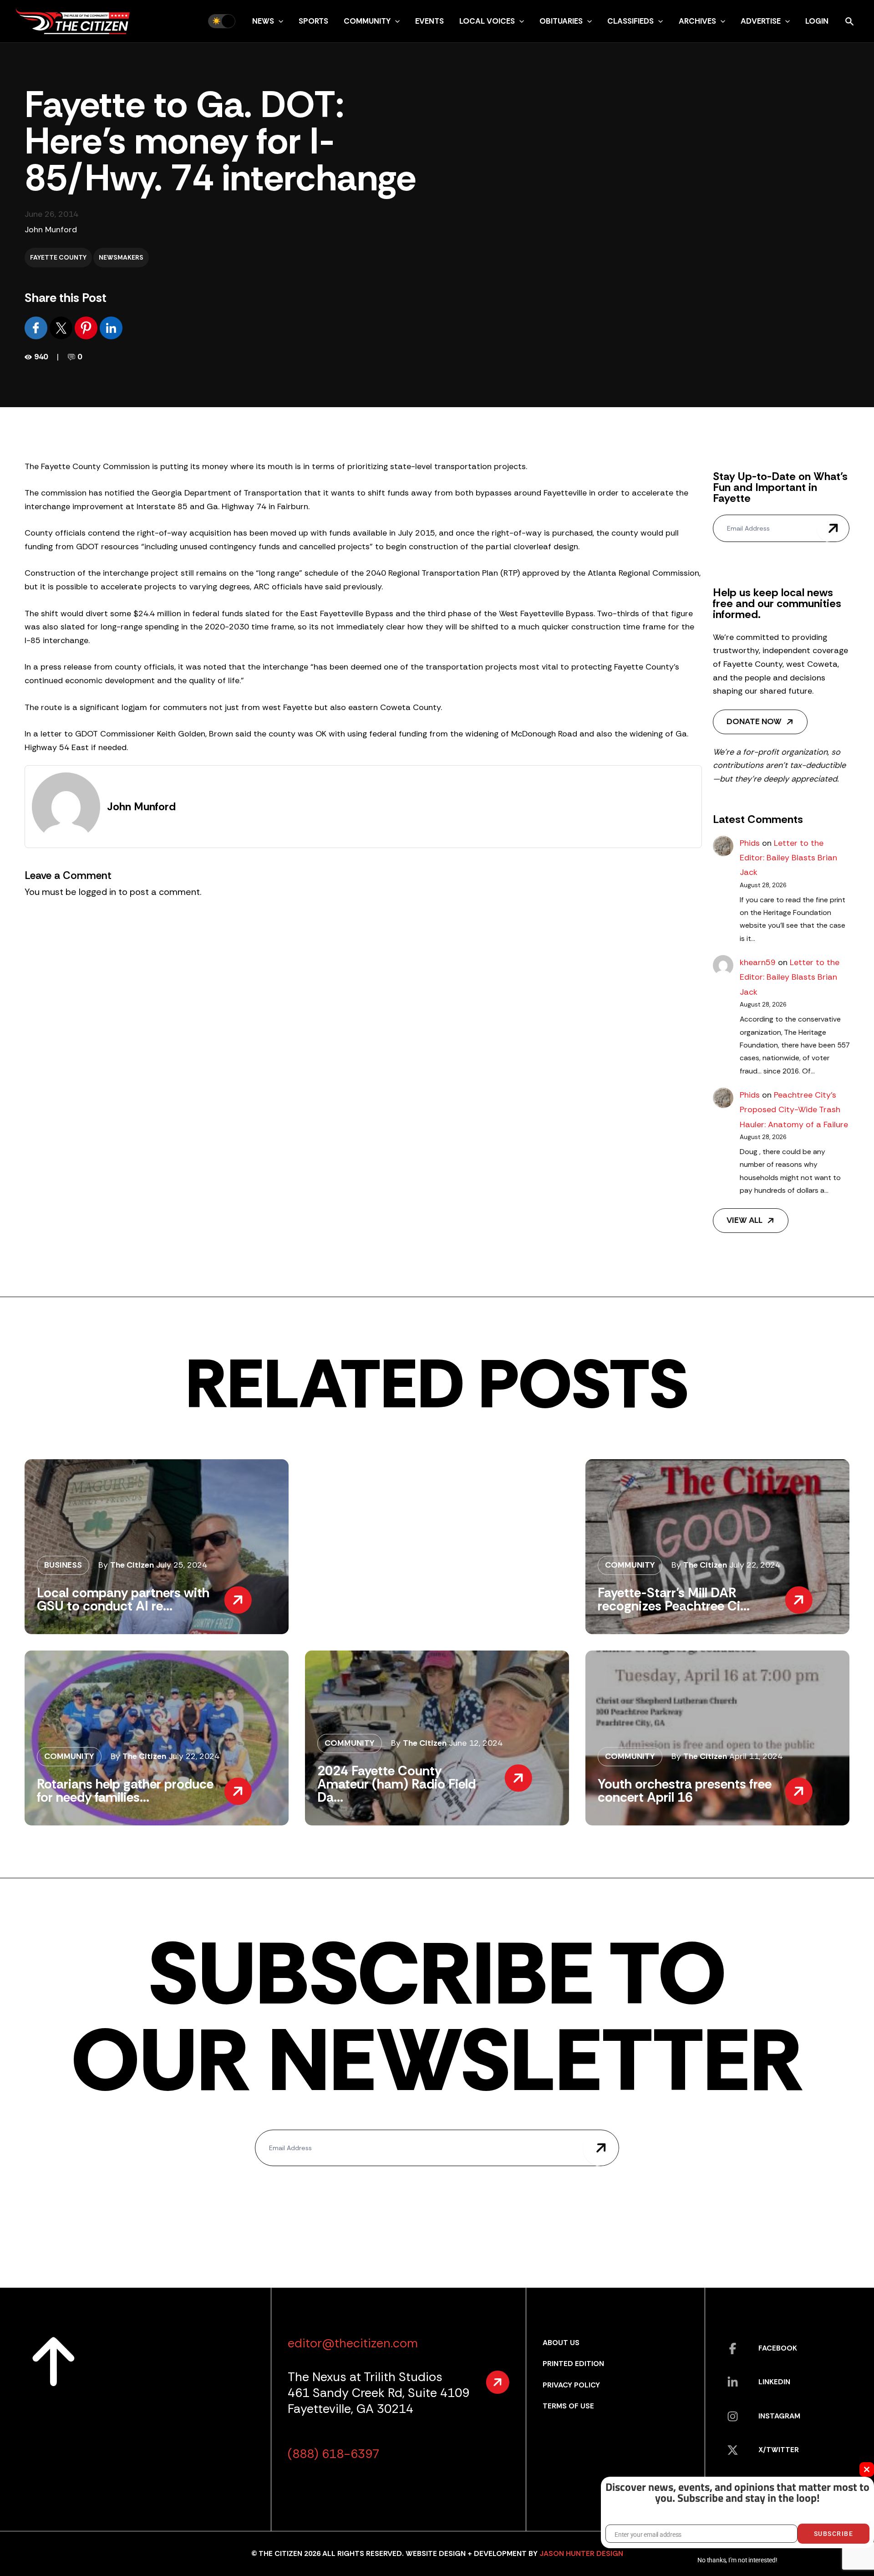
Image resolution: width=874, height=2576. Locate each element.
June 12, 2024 (476, 1743)
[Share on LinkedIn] (111, 327)
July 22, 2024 (755, 1565)
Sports (313, 21)
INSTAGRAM (779, 2416)
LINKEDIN (774, 2382)
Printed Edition (573, 2364)
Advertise (761, 21)
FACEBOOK (778, 2348)
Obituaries (561, 21)
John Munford (51, 230)
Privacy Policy (571, 2385)
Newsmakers (121, 257)
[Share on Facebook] (37, 327)
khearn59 (758, 962)
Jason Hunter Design (581, 2553)
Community (367, 21)
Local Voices (487, 21)
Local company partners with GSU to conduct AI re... (123, 1599)
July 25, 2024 (182, 1565)
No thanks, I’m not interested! (737, 2560)
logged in (97, 892)
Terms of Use (568, 2406)
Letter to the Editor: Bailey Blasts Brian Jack (788, 858)
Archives (697, 21)
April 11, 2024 (756, 1756)
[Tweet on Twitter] (62, 327)
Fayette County (58, 257)
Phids (750, 843)
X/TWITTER (779, 2450)
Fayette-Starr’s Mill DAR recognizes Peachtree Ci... (674, 1599)
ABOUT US (561, 2343)
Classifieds (630, 21)
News (263, 21)
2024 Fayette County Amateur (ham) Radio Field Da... (396, 1784)
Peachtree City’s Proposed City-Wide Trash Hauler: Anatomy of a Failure (794, 1110)
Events (429, 21)
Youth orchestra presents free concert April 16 (685, 1791)
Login (817, 21)
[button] (279, 21)
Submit (833, 528)
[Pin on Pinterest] (87, 327)
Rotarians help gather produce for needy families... (125, 1791)
